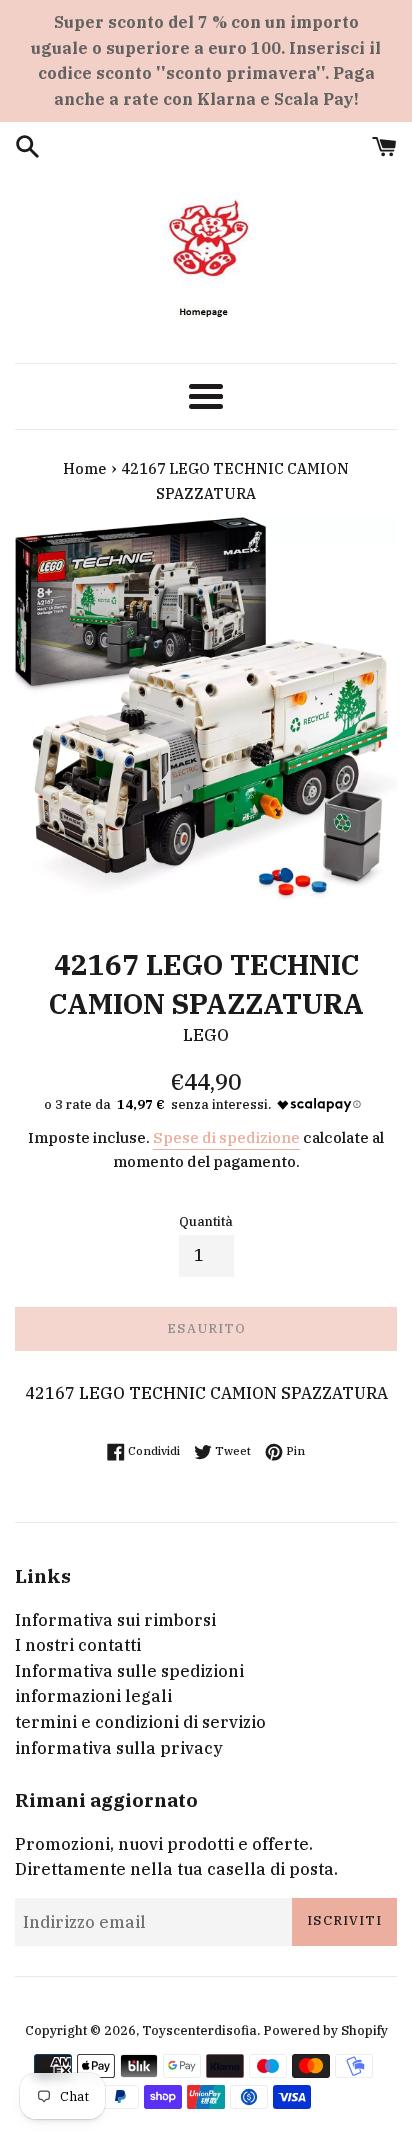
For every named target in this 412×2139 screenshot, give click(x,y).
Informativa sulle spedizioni (129, 1671)
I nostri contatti (78, 1645)
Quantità (206, 1221)
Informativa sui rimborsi (115, 1620)
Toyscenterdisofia (199, 2030)
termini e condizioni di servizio (140, 1722)
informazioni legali (93, 1696)
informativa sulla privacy (119, 1748)
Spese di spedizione (226, 1137)
